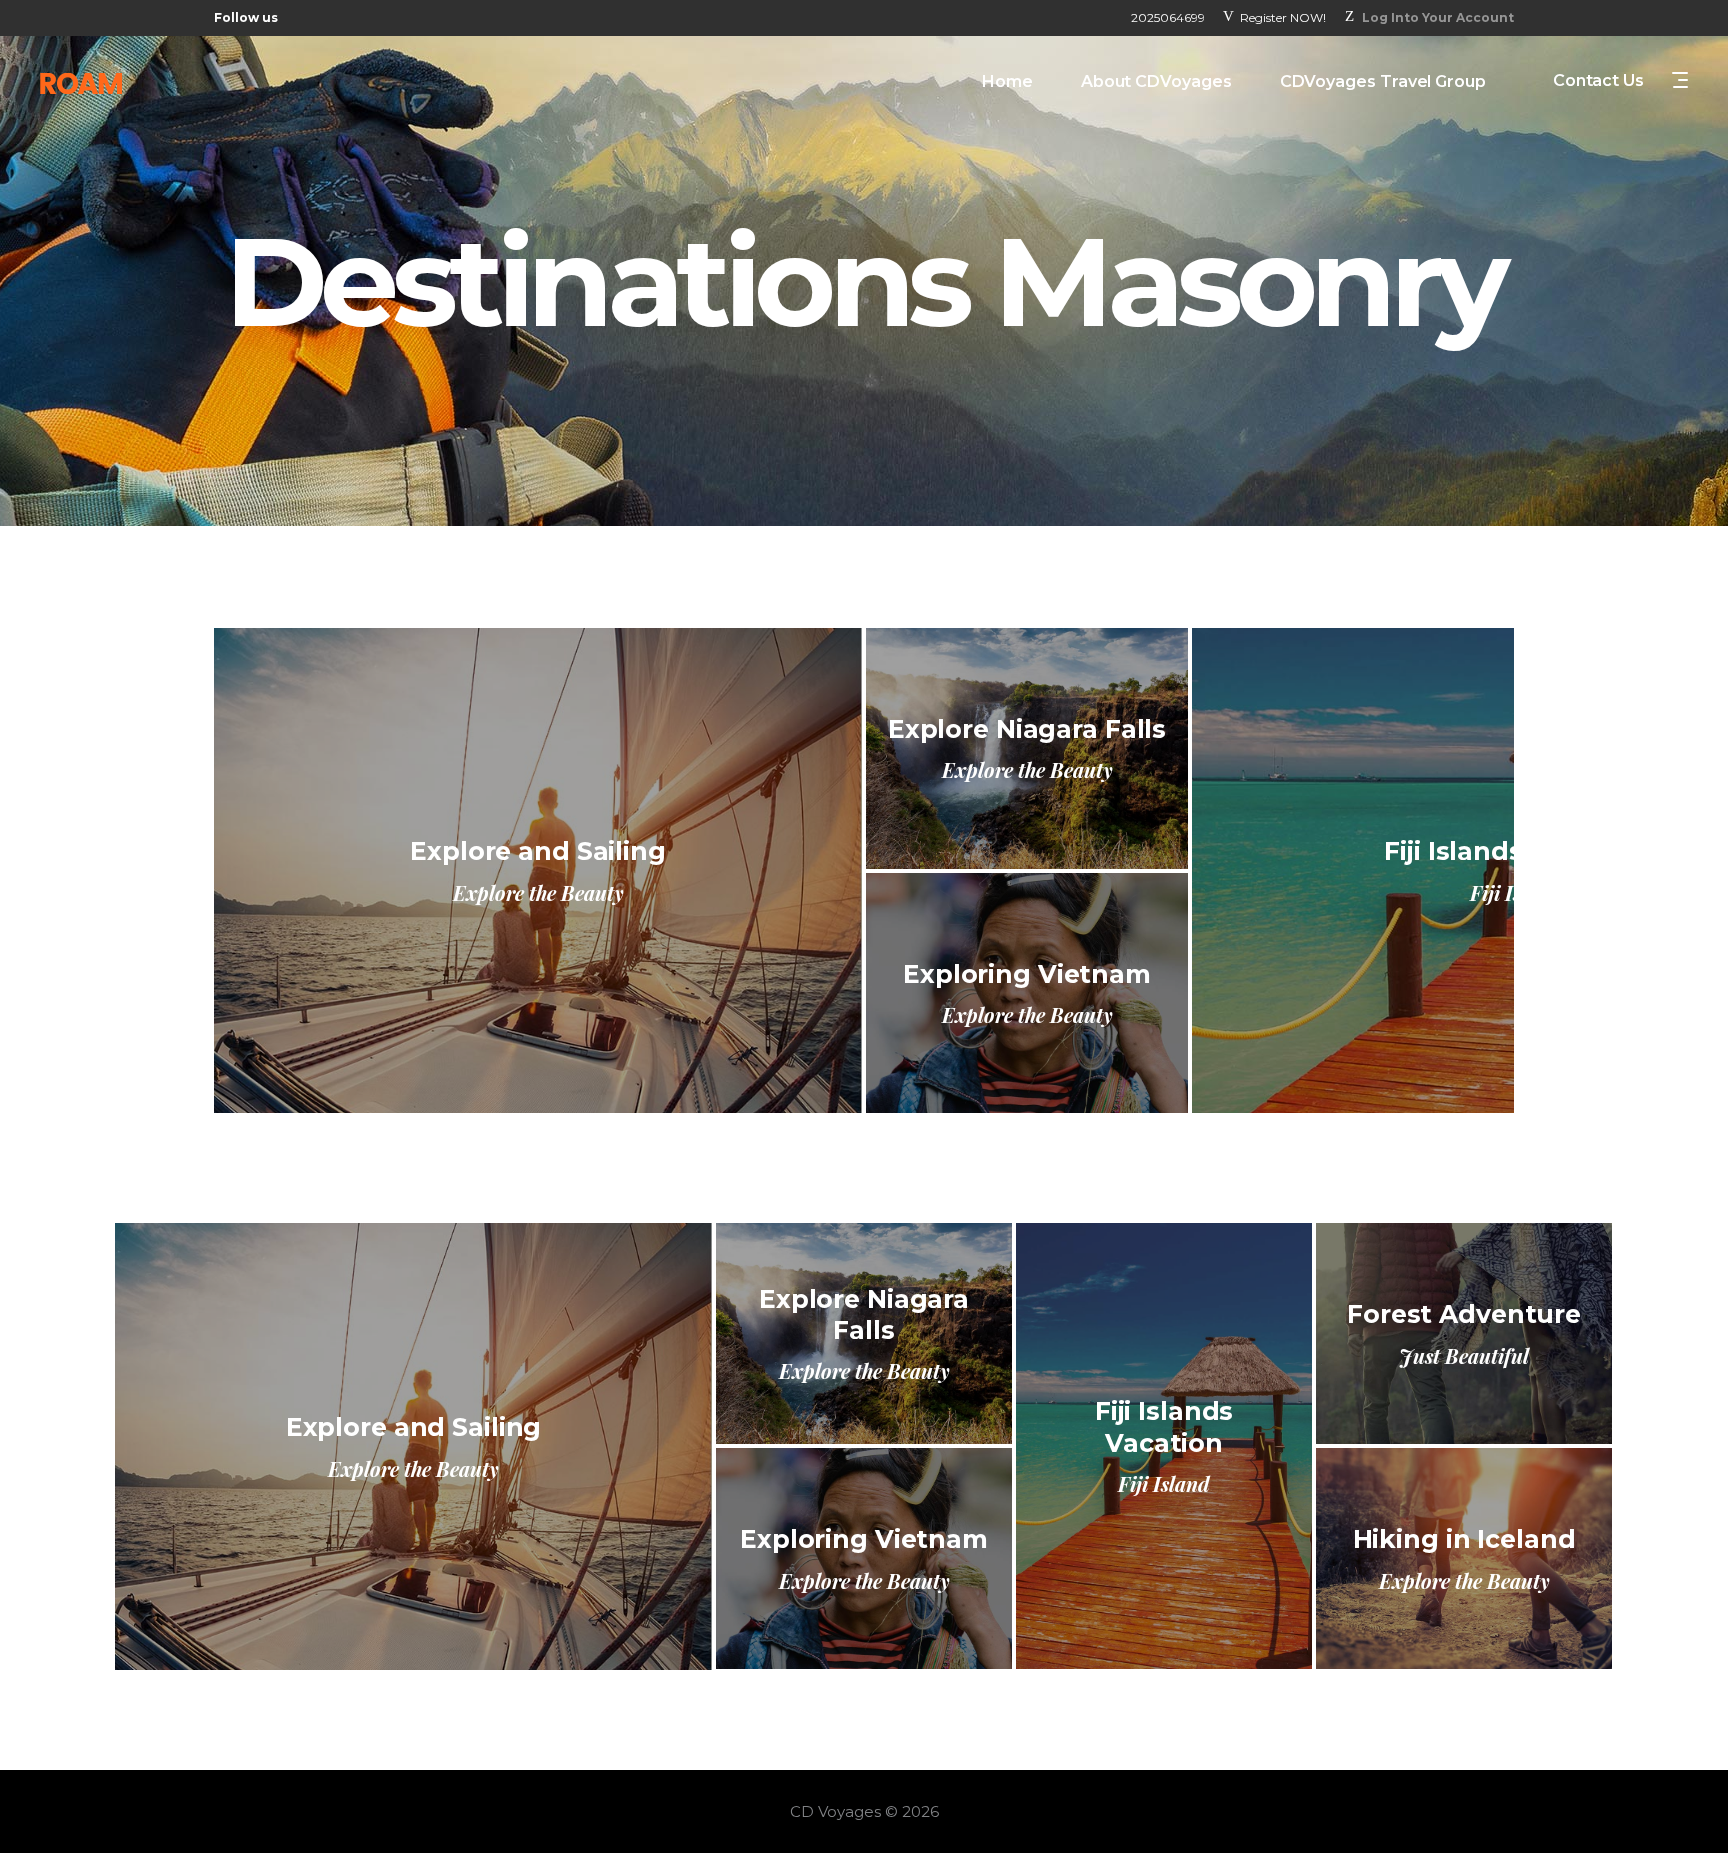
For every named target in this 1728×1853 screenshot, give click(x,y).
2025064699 (1168, 17)
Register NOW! (1283, 17)
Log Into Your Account (1438, 17)
